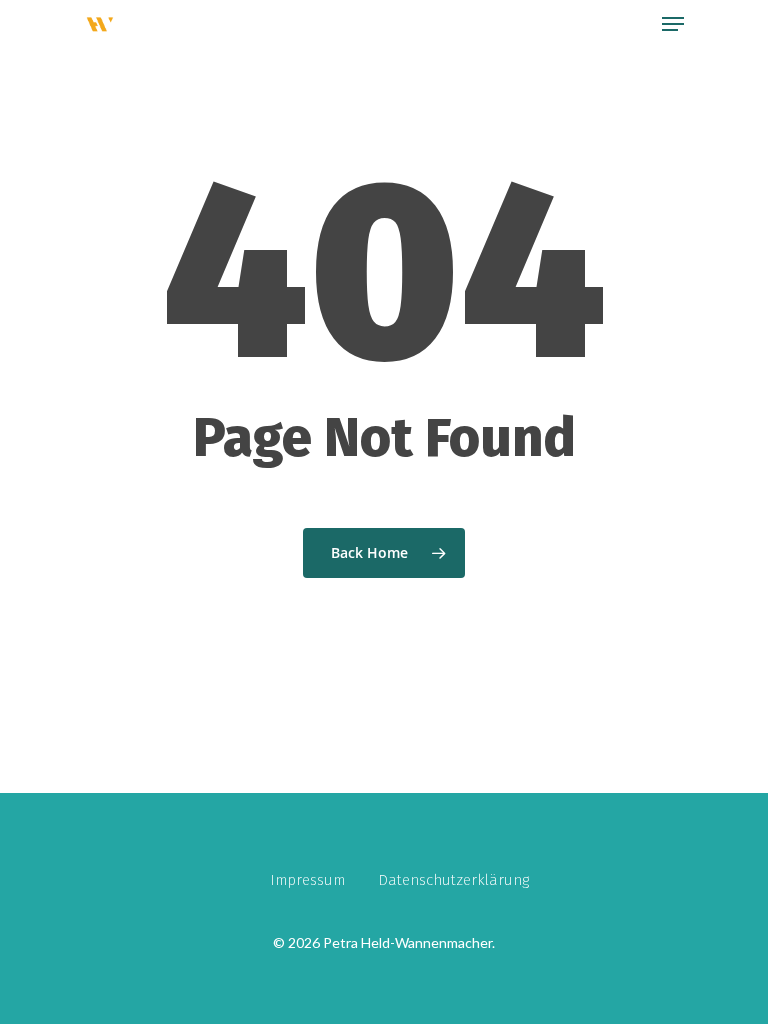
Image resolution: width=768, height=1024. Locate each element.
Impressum (307, 880)
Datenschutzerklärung (453, 880)
